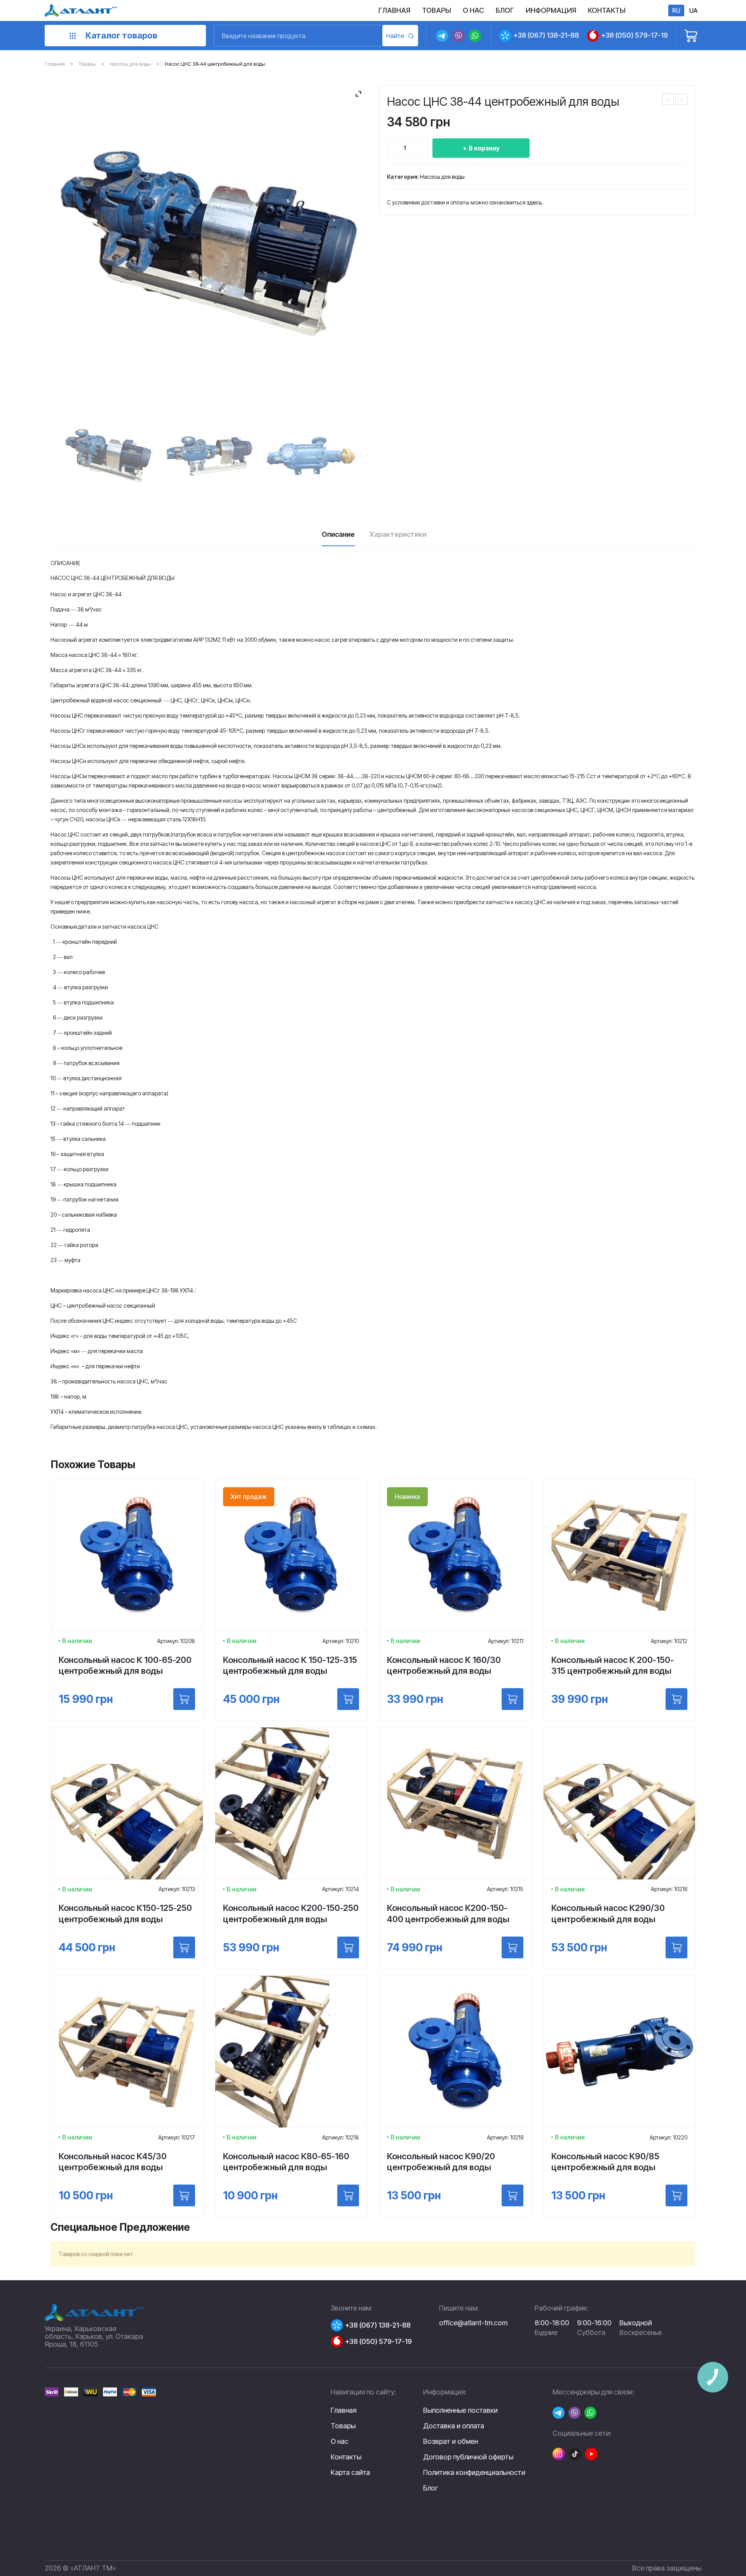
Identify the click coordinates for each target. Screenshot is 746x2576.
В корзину (484, 148)
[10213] (184, 1947)
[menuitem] (394, 10)
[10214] (348, 1947)
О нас (340, 2441)
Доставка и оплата (454, 2426)
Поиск (400, 36)
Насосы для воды (130, 64)
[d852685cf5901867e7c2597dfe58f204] (209, 456)
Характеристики (398, 534)
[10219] (512, 2195)
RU (676, 10)
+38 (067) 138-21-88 (546, 35)
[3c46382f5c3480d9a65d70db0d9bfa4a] (108, 456)
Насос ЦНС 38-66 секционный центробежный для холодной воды (682, 100)
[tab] (338, 537)
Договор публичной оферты (468, 2457)
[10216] (676, 1947)
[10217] (184, 2195)
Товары (87, 64)
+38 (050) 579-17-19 (634, 35)
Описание (338, 534)
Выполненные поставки (460, 2410)
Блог (431, 2488)
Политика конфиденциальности (474, 2473)
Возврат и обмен (451, 2442)
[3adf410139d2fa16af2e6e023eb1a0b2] (309, 456)
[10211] (512, 1699)
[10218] (348, 2195)
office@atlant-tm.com (473, 2323)
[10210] (348, 1699)
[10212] (676, 1699)
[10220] (676, 2195)
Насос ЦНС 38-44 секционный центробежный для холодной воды (668, 100)
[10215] (512, 1947)
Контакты (346, 2457)
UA (693, 10)
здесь (534, 202)
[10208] (184, 1699)
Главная (55, 64)
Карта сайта (350, 2472)
